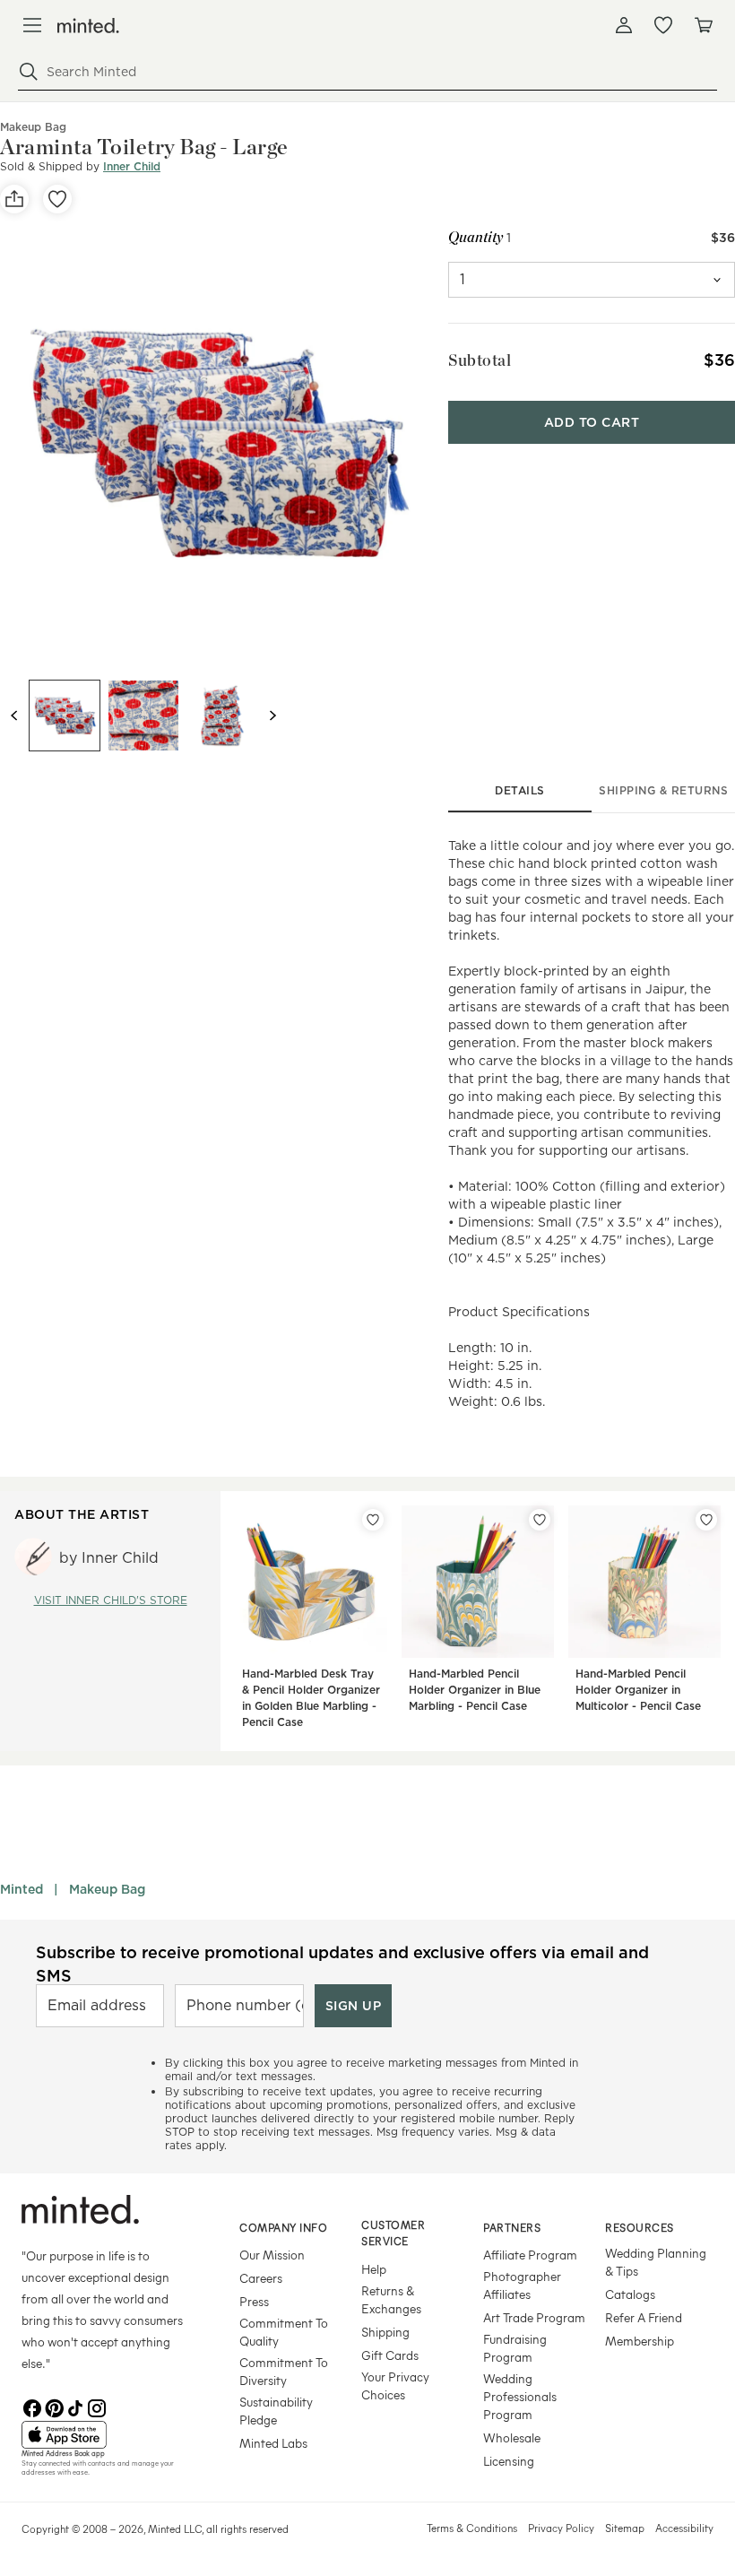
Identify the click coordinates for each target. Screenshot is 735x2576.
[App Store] (108, 2435)
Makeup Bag (107, 1889)
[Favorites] (663, 25)
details (520, 790)
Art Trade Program (534, 2317)
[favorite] (57, 199)
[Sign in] (624, 25)
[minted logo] (88, 26)
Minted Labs (273, 2443)
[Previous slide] (14, 716)
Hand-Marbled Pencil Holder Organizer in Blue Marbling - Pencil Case (475, 1690)
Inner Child (132, 166)
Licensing (509, 2461)
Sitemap (625, 2528)
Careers (261, 2278)
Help (374, 2269)
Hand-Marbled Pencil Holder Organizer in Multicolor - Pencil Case (638, 1690)
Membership (640, 2341)
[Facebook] (32, 2407)
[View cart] (703, 25)
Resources (640, 2227)
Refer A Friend (644, 2317)
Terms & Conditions (472, 2528)
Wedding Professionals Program (520, 2396)
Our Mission (272, 2255)
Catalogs (630, 2294)
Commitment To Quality (284, 2332)
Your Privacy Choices (395, 2385)
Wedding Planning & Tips (656, 2262)
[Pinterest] (54, 2407)
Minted (22, 1889)
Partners (512, 2227)
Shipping (385, 2332)
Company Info (283, 2227)
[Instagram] (97, 2407)
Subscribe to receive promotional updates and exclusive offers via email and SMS (342, 1964)
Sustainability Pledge (276, 2411)
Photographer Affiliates (522, 2285)
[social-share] (14, 199)
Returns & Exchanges (391, 2299)
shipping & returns (663, 790)
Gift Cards (390, 2355)
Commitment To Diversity (284, 2371)
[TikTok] (75, 2407)
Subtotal (480, 360)
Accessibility (684, 2528)
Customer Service (393, 2233)
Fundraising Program (515, 2348)
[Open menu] (32, 25)
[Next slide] (272, 716)
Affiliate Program (530, 2255)
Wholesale (512, 2437)
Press (254, 2301)
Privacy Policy (561, 2528)
